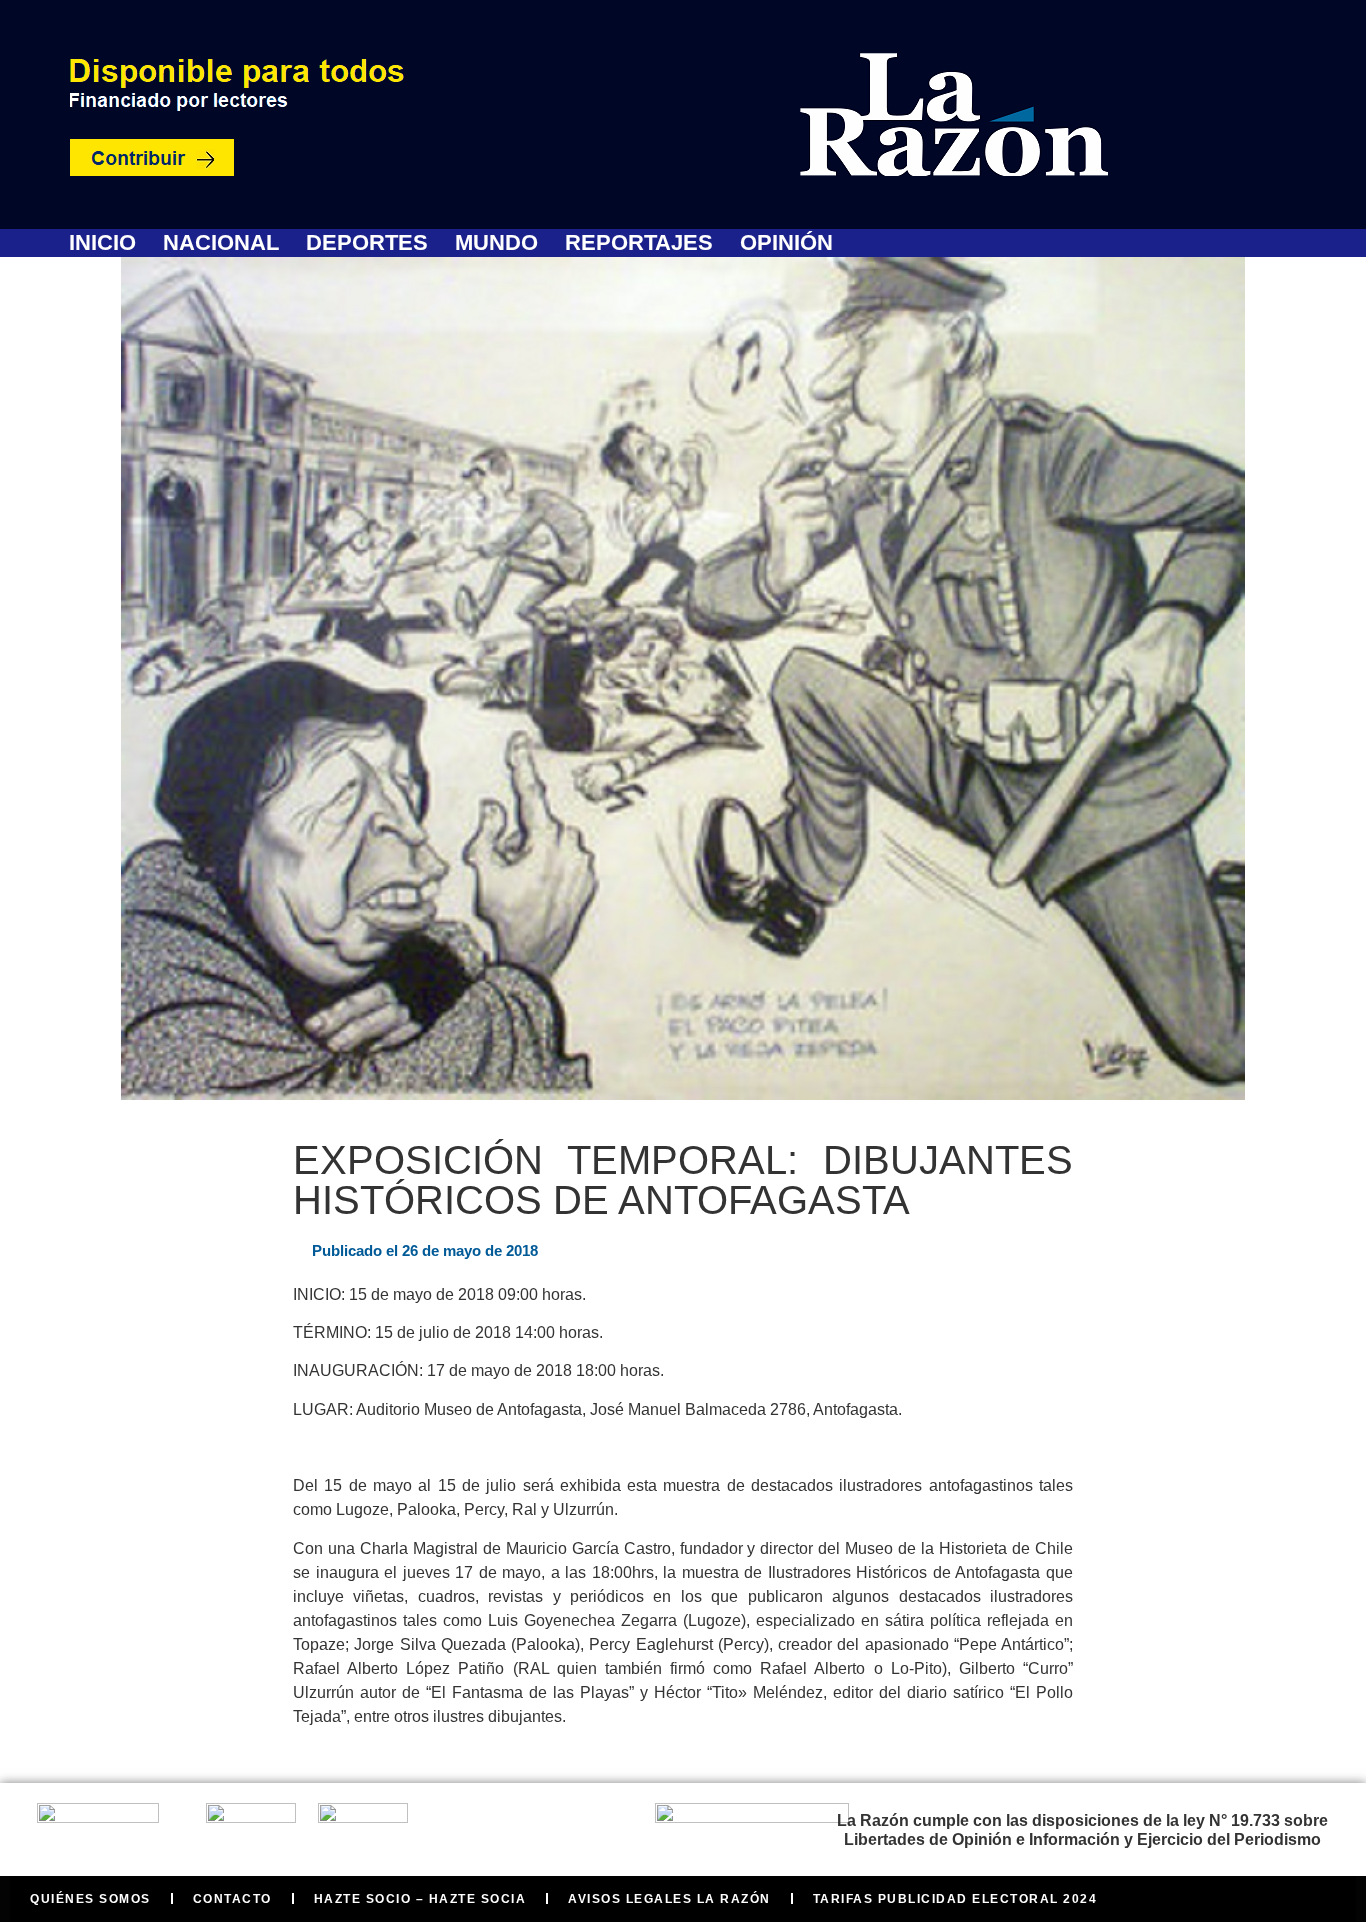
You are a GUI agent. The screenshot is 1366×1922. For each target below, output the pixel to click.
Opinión (786, 243)
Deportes (367, 243)
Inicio (102, 243)
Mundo (496, 243)
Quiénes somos (90, 1899)
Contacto (232, 1899)
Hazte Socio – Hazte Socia (420, 1899)
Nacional (221, 243)
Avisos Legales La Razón (669, 1899)
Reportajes (639, 243)
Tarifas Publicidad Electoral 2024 (955, 1899)
